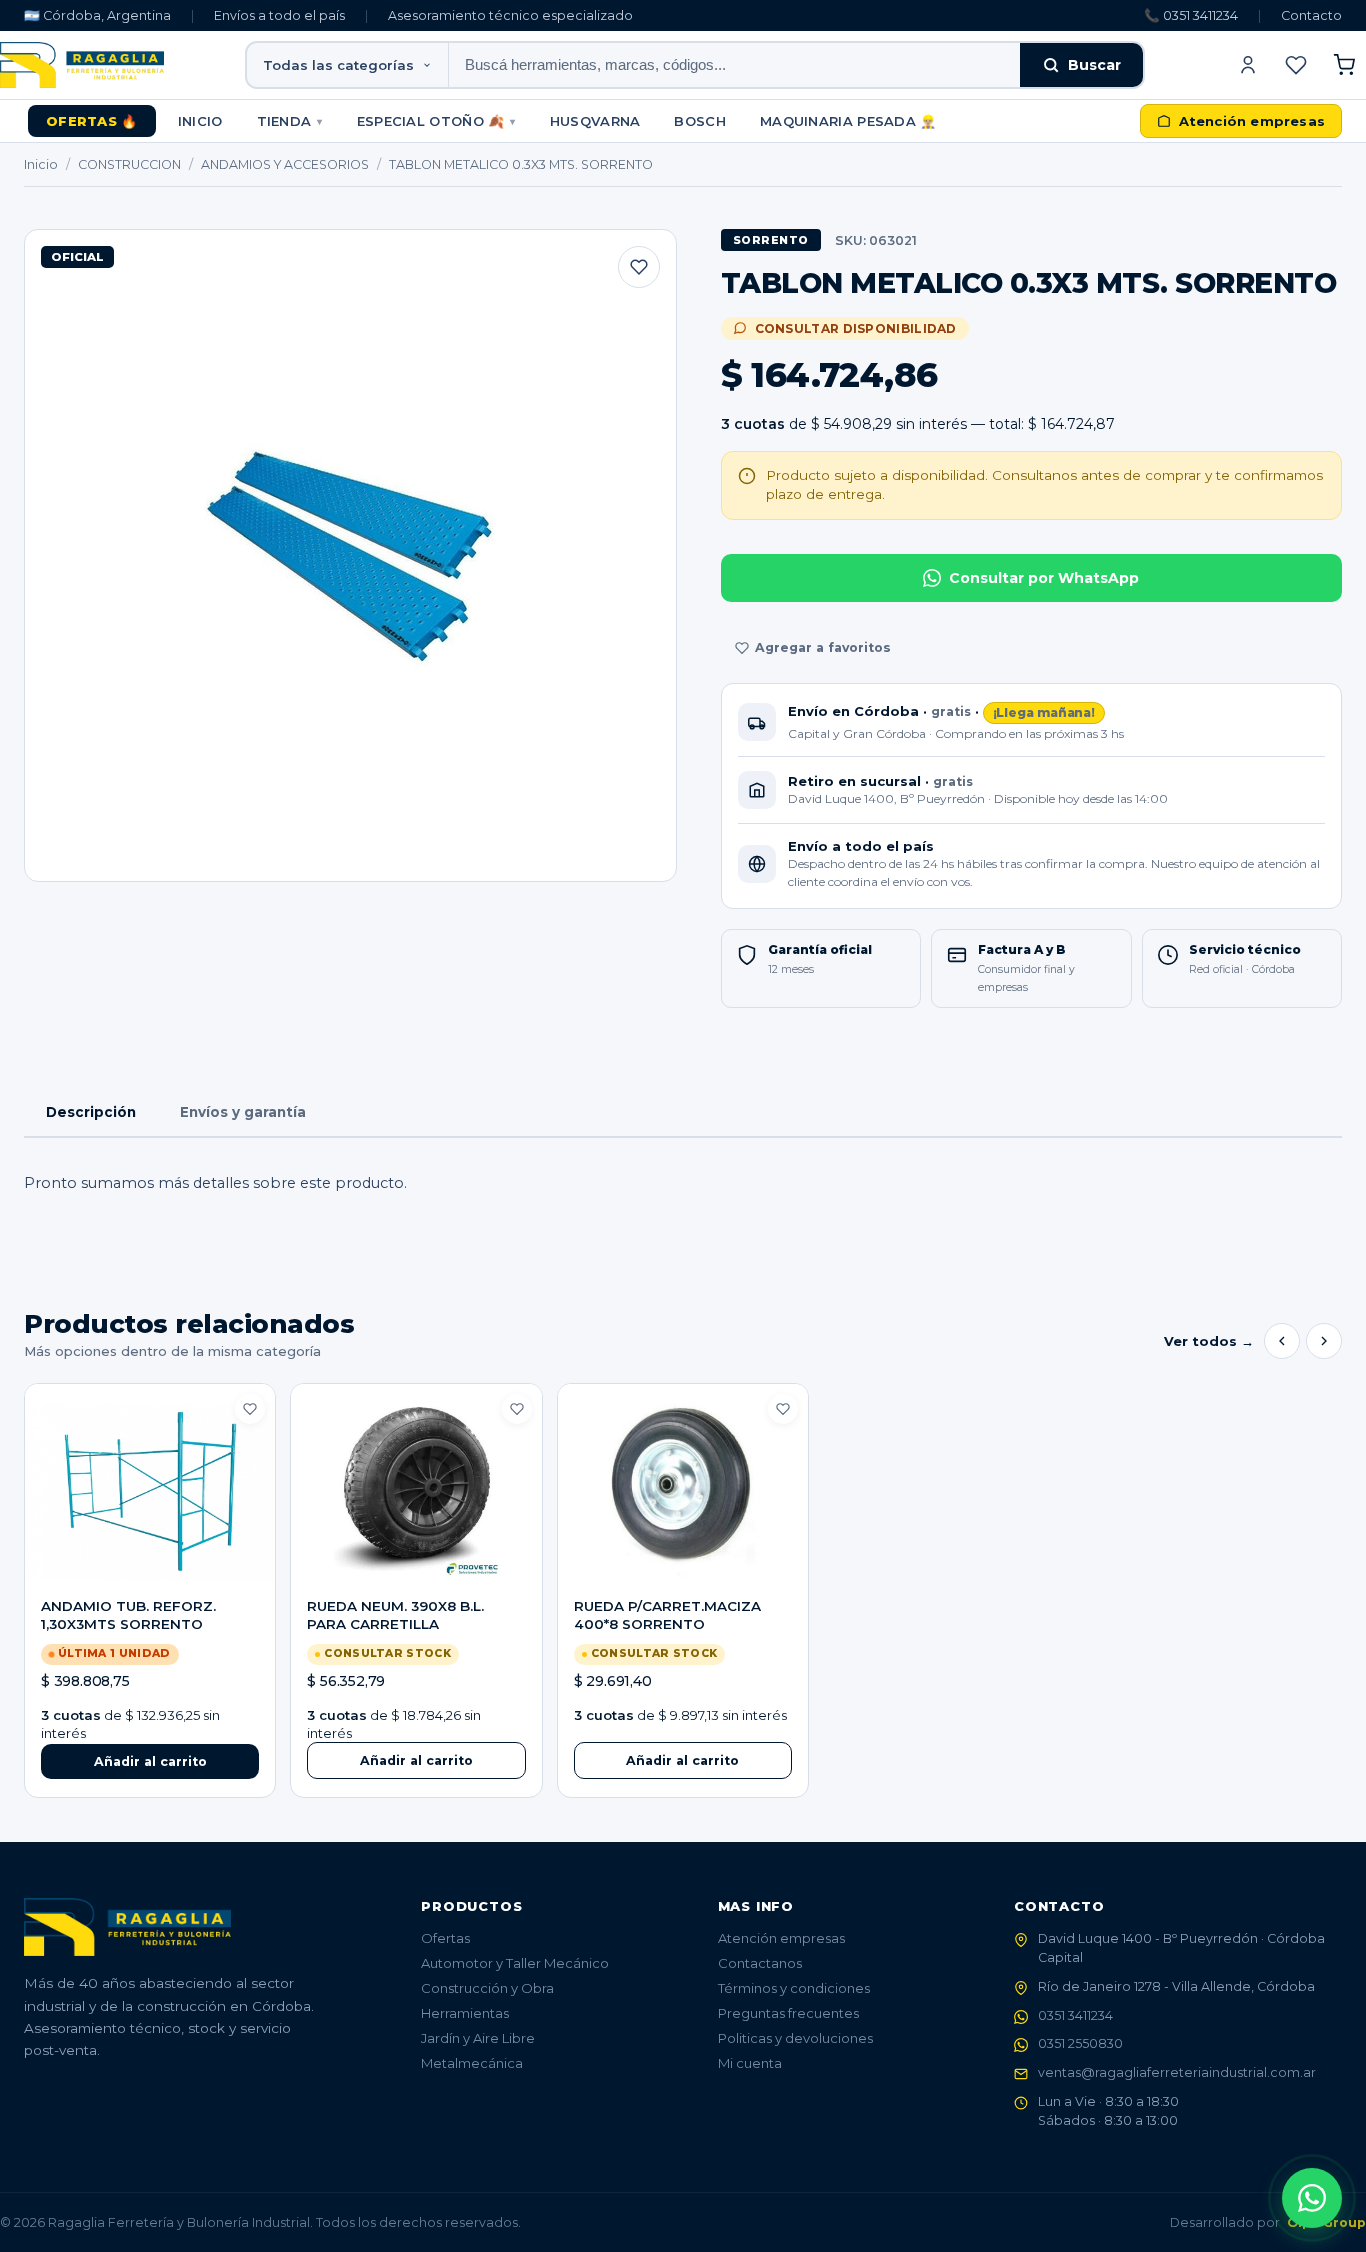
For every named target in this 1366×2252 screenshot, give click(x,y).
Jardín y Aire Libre (478, 2038)
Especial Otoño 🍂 (436, 121)
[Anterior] (1282, 1341)
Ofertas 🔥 (92, 121)
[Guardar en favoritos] (639, 267)
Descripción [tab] (91, 1112)
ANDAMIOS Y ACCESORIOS (285, 164)
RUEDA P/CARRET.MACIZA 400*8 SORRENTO (667, 1615)
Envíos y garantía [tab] (243, 1112)
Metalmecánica (472, 2063)
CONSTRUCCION (129, 164)
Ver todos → (1209, 1341)
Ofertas (445, 1938)
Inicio (200, 121)
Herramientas (465, 2013)
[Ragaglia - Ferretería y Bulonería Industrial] (82, 65)
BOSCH (700, 121)
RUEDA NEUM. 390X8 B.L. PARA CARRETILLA (395, 1615)
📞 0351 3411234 (1191, 15)
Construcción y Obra (487, 1988)
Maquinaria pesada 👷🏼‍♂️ (848, 121)
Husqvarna (595, 121)
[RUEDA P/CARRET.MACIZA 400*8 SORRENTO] (683, 1491)
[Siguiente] (1324, 1341)
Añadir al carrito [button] (150, 1761)
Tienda (290, 121)
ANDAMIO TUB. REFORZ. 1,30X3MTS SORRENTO (128, 1615)
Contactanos (760, 1963)
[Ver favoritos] (1296, 65)
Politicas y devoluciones (795, 2038)
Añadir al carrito (416, 1760)
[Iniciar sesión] (1248, 65)
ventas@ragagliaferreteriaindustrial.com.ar (1177, 2072)
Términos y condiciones (794, 1988)
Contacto (1311, 15)
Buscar (1094, 65)
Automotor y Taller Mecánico (515, 1963)
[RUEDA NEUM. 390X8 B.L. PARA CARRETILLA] (416, 1491)
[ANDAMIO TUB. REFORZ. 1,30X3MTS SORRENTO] (150, 1491)
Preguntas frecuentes (788, 2013)
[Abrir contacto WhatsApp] (1312, 2198)
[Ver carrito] (1344, 65)
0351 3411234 (1075, 2015)
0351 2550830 (1080, 2043)
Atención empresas (781, 1938)
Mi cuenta (750, 2063)
